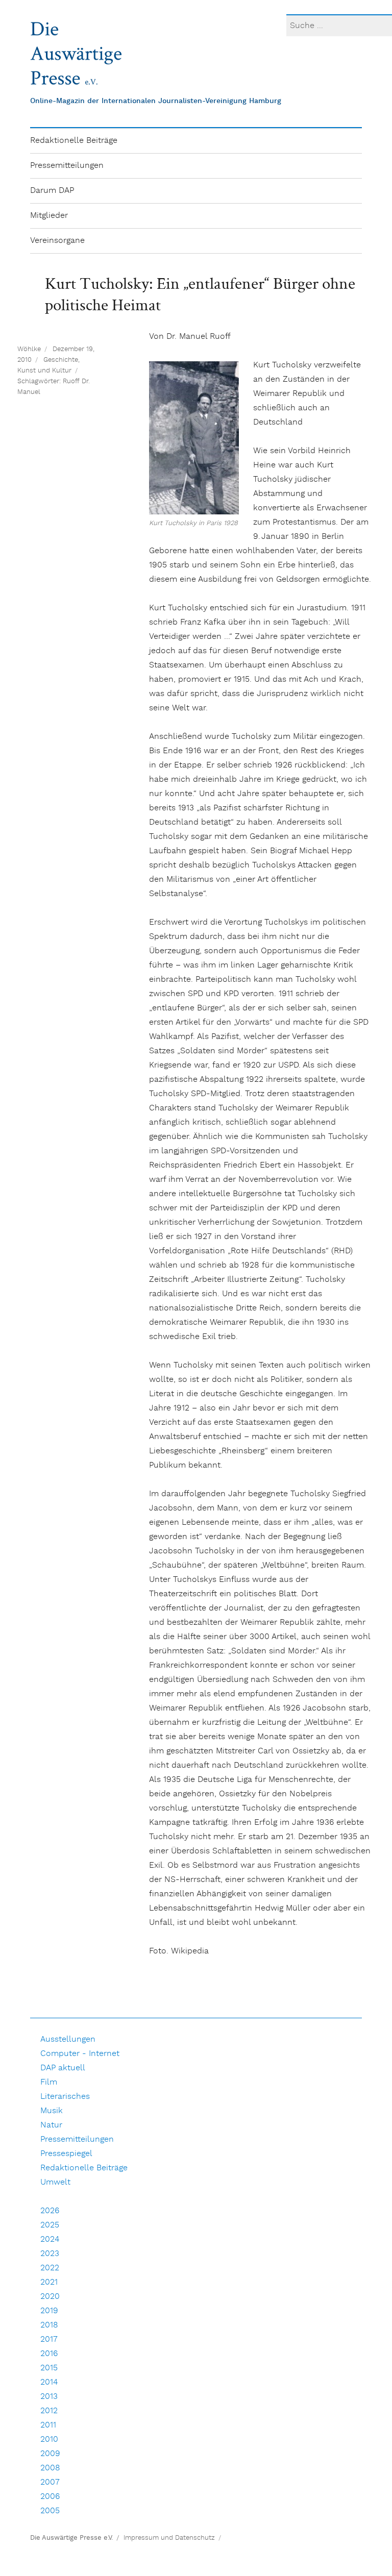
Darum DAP (52, 191)
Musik (52, 2111)
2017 (49, 2339)
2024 (50, 2239)
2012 (49, 2411)
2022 (50, 2268)
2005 (50, 2511)
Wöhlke (29, 349)
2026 (50, 2211)
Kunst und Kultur (44, 371)
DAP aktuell (63, 2068)
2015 (49, 2368)
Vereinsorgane (57, 241)
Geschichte (61, 360)
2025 (50, 2225)
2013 (49, 2397)
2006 (50, 2497)
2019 (49, 2311)
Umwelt (55, 2182)
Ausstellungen (68, 2039)
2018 (49, 2325)
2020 (50, 2297)
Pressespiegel (66, 2154)
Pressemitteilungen (67, 166)
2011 (48, 2425)
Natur (51, 2125)
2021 (49, 2282)
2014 (49, 2382)
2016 (49, 2354)
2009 (50, 2454)
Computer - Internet (80, 2054)
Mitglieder (49, 216)
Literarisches (65, 2097)
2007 (50, 2482)
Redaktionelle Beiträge (74, 141)
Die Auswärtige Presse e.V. (71, 2538)
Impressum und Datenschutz (169, 2538)
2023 (50, 2254)
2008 (50, 2468)
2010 (49, 2439)
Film (49, 2082)
